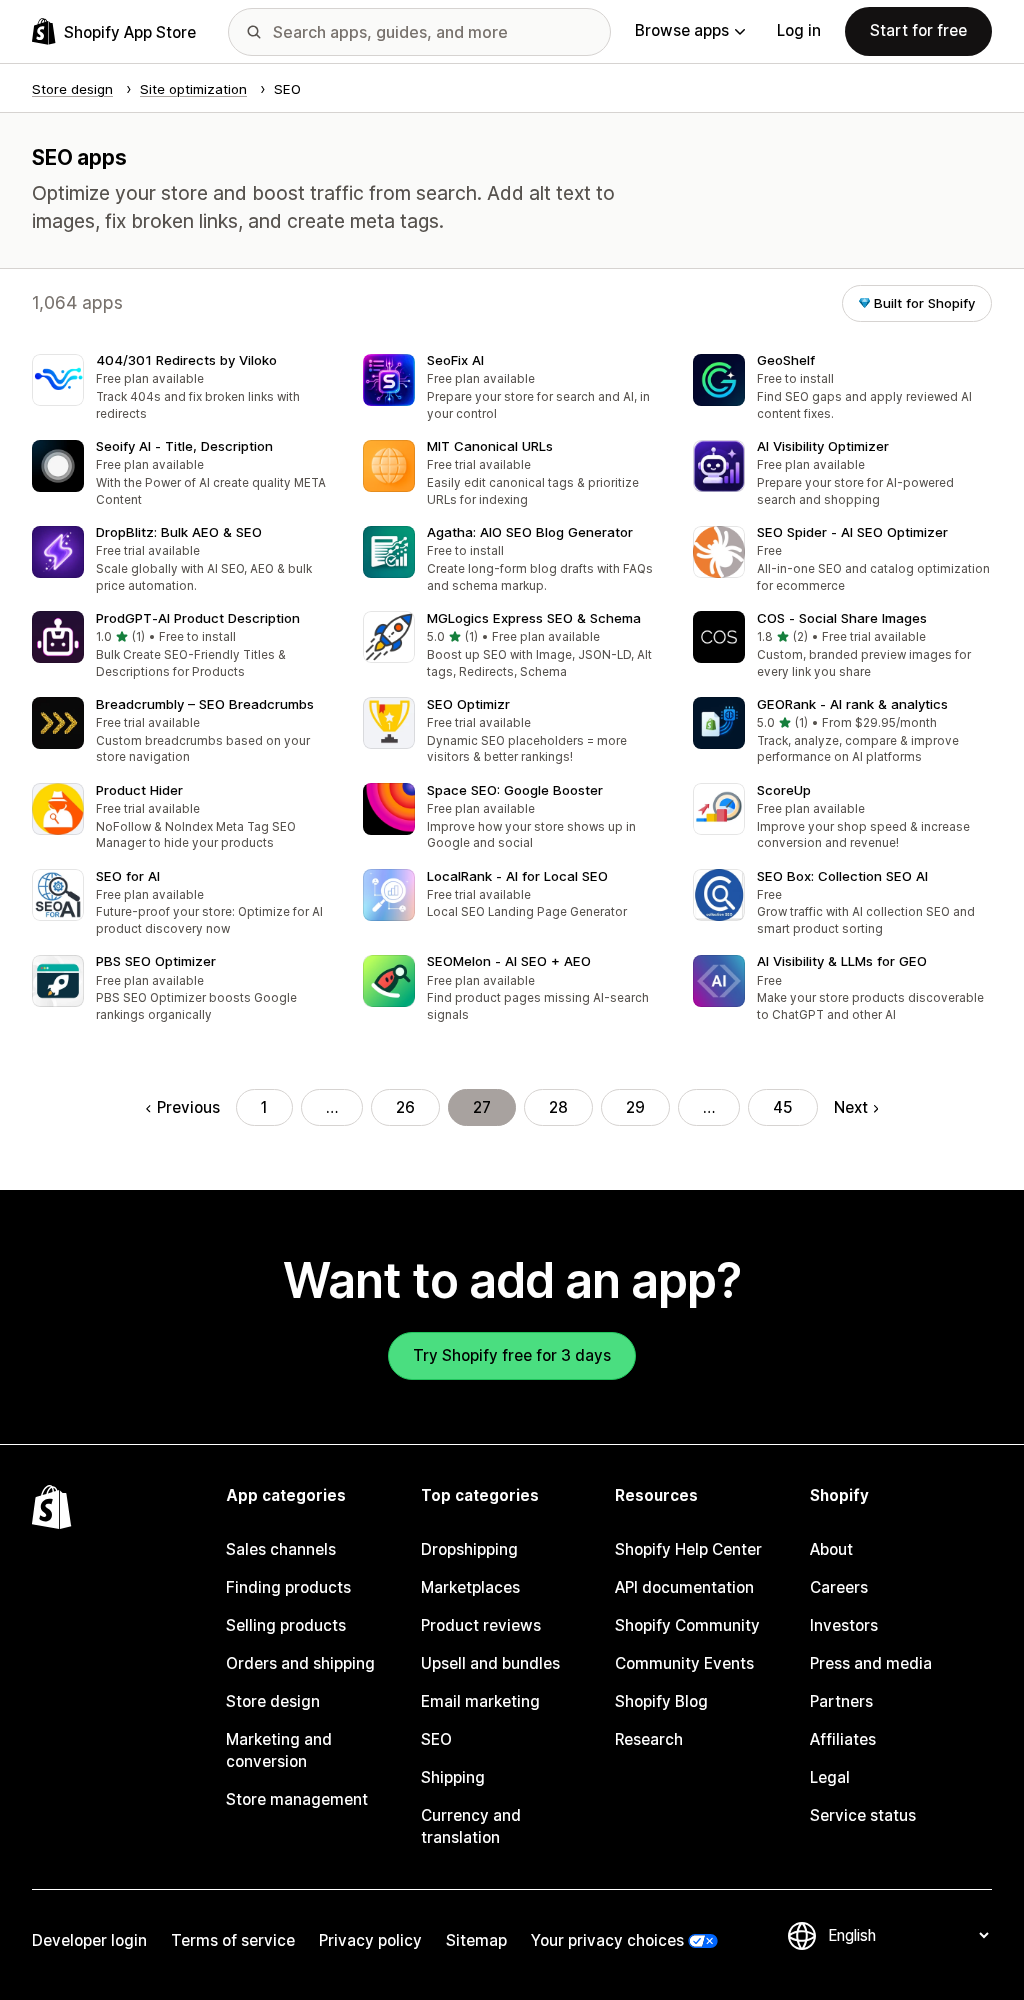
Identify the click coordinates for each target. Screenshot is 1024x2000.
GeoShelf (786, 360)
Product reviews (481, 1625)
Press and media (871, 1663)
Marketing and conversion (279, 1750)
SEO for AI (128, 876)
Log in (799, 30)
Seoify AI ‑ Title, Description (184, 446)
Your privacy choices (607, 1940)
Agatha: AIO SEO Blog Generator (530, 532)
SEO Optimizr (468, 704)
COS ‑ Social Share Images (842, 618)
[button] (181, 389)
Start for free (918, 30)
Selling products (286, 1625)
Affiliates (843, 1739)
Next (851, 1107)
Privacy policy (370, 1940)
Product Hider (139, 790)
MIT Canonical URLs (490, 446)
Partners (841, 1701)
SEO (436, 1739)
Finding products (288, 1587)
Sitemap (476, 1940)
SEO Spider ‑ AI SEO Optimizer (852, 532)
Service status (863, 1815)
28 (558, 1107)
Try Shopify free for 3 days (512, 1355)
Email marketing (480, 1701)
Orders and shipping (300, 1663)
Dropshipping (469, 1549)
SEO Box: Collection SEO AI (842, 876)
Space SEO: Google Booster (515, 790)
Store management (297, 1799)
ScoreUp (784, 790)
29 (635, 1107)
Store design (273, 1701)
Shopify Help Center (688, 1549)
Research (649, 1739)
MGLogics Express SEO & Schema (534, 618)
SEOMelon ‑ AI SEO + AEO (509, 961)
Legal (830, 1777)
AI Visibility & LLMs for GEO (842, 961)
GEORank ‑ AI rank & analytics (852, 704)
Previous (188, 1107)
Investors (844, 1625)
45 (783, 1107)
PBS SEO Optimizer (156, 961)
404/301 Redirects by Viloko (186, 360)
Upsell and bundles (490, 1663)
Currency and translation (471, 1826)
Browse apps (682, 30)
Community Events (684, 1663)
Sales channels (281, 1549)
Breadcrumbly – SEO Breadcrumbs (205, 704)
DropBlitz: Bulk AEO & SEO (179, 532)
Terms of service (233, 1940)
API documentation (684, 1587)
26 (405, 1107)
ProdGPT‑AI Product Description (198, 618)
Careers (839, 1587)
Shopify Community (687, 1625)
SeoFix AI (455, 360)
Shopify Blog (661, 1701)
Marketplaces (470, 1587)
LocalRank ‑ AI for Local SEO (517, 876)
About (831, 1549)
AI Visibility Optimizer (823, 446)
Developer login (89, 1940)
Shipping (453, 1777)
